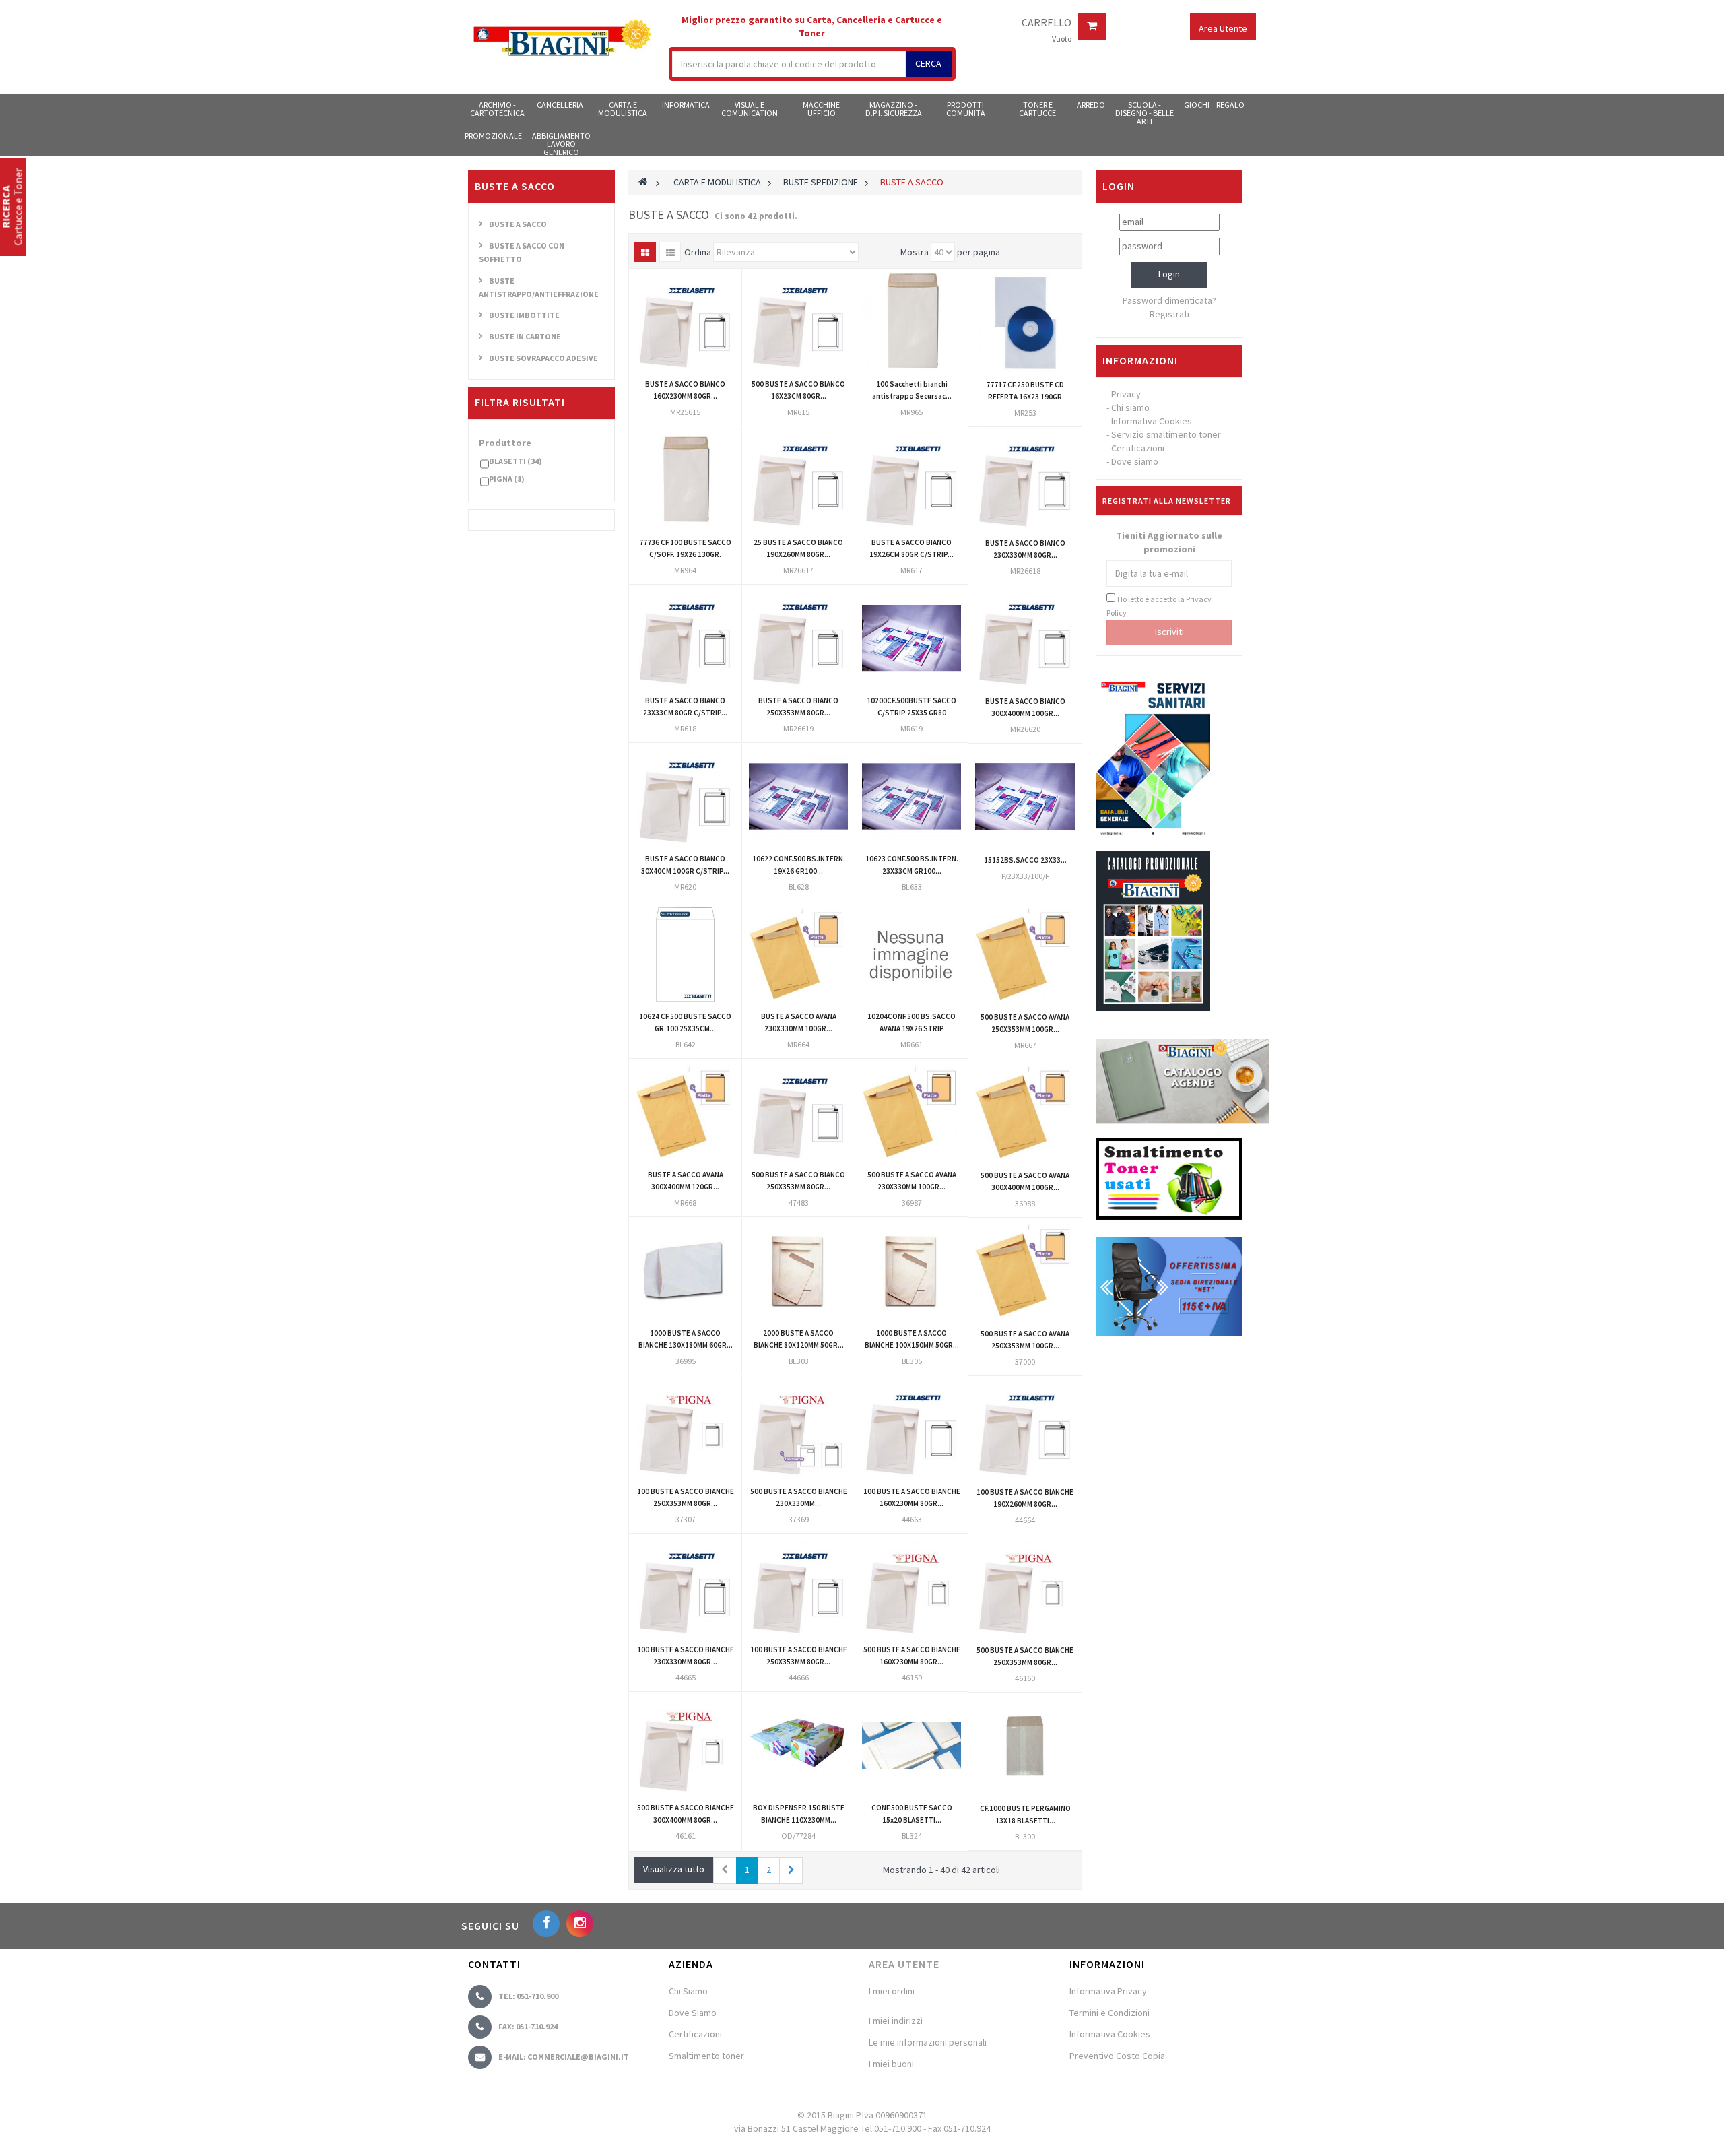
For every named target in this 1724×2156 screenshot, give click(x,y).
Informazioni (1140, 360)
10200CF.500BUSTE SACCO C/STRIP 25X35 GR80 (911, 707)
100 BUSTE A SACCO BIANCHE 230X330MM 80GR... (686, 1656)
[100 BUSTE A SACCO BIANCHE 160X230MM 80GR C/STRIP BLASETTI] (911, 1429)
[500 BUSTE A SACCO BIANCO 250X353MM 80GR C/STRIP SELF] (798, 1112)
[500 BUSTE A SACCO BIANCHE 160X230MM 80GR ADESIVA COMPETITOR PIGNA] (911, 1587)
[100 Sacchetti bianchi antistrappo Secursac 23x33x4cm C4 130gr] (911, 322)
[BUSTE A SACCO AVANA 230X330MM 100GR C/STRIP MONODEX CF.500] (798, 954)
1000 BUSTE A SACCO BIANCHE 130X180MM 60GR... (686, 1339)
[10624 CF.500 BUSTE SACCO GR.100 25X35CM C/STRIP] (685, 954)
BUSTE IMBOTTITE (524, 315)
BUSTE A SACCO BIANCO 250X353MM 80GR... (798, 707)
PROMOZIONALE (493, 136)
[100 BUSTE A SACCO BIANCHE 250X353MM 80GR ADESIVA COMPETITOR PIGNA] (685, 1429)
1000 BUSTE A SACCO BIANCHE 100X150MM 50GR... (912, 1339)
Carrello (1047, 23)
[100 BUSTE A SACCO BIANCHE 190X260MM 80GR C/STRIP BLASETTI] (1025, 1429)
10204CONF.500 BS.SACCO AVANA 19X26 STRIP (911, 1022)
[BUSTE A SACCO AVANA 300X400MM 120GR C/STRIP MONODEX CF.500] (685, 1112)
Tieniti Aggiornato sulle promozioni (1169, 542)
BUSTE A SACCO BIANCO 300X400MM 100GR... (1025, 707)
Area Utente (904, 1964)
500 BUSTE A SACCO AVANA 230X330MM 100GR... (912, 1181)
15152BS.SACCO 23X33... (1025, 860)
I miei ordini (892, 1991)
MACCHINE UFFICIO (821, 109)
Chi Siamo (688, 1991)
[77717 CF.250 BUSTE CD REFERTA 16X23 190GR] (1025, 322)
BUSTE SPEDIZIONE (821, 182)
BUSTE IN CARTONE (525, 336)
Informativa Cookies (1152, 421)
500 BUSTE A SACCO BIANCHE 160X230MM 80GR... (912, 1656)
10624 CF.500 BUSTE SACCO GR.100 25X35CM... (685, 1022)
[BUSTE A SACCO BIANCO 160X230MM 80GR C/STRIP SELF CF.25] (685, 322)
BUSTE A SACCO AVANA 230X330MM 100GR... (799, 1022)
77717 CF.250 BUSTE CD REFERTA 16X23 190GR (1025, 391)
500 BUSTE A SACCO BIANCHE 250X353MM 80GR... (1025, 1656)
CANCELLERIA (560, 105)
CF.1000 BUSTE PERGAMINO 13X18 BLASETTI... (1025, 1815)
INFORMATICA (686, 105)
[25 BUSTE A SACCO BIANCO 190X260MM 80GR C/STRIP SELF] (798, 480)
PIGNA (507, 479)
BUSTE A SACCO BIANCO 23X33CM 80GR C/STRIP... (685, 707)
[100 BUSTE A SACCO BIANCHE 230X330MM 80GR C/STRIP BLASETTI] (685, 1587)
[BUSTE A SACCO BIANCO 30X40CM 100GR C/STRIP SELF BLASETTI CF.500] (685, 796)
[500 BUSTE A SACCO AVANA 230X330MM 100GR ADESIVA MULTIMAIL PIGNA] (911, 1112)
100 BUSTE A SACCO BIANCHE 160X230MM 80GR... (912, 1497)
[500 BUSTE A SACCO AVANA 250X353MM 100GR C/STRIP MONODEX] (1025, 954)
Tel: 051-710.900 (528, 1996)
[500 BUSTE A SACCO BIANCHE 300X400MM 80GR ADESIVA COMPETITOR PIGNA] (685, 1745)
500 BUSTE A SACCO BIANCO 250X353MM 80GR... (798, 1181)
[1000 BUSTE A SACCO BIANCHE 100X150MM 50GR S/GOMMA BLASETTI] (911, 1271)
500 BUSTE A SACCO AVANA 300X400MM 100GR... (1025, 1181)
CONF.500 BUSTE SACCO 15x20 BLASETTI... (912, 1814)
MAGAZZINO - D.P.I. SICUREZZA (894, 109)
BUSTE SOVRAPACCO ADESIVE (543, 358)
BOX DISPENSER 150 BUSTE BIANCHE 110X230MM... (799, 1814)
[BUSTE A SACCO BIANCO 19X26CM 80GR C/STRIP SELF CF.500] (911, 480)
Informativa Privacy (1108, 1991)
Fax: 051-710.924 (528, 2026)
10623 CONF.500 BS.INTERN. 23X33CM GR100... (912, 865)
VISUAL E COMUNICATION (750, 109)
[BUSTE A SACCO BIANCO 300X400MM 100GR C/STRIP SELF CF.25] (1025, 639)
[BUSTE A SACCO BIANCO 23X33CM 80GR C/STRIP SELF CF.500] (685, 638)
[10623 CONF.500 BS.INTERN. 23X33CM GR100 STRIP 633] (911, 796)
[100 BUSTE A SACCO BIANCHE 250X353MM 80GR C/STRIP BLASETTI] (798, 1587)
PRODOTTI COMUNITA (966, 109)
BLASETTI (516, 461)
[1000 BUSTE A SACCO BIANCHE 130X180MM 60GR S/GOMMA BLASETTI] (685, 1271)
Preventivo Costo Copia (1117, 2056)
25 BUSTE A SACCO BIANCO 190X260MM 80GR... (798, 548)
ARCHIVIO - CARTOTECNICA (497, 109)
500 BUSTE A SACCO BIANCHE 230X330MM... (799, 1497)
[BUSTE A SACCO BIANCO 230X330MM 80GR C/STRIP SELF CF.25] (1025, 480)
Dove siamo (1135, 461)
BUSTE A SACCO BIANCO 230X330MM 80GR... (1025, 549)
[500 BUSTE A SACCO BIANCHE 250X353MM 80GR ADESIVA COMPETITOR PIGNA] (1025, 1588)
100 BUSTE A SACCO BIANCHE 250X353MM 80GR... (686, 1497)
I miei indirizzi (896, 2021)
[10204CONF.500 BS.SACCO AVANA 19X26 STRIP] (911, 954)
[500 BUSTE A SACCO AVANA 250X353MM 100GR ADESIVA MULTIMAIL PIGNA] (1025, 1271)
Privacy (1126, 394)
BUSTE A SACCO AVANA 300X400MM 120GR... (686, 1181)
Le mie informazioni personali (928, 2042)
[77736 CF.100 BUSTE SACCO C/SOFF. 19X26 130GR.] (685, 480)
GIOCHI (1197, 105)
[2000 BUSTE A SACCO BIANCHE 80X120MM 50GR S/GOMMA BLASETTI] (798, 1271)
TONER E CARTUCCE (1037, 109)
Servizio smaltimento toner (1166, 434)
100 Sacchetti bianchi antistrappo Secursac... (912, 390)
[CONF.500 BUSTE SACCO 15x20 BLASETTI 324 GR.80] (911, 1745)
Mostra (915, 252)
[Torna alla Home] (643, 182)
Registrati (1169, 314)
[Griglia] (645, 252)
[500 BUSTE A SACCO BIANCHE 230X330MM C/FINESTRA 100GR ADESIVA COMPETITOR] (798, 1429)
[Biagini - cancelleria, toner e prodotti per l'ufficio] (562, 39)
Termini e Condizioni (1109, 2013)
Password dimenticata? (1169, 300)
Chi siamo (1130, 407)
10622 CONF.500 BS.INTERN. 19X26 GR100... (799, 865)
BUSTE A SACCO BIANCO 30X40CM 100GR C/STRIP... (685, 865)
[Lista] (670, 252)
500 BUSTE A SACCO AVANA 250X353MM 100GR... (1025, 1023)
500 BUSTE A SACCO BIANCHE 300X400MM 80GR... (686, 1814)
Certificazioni (1138, 448)
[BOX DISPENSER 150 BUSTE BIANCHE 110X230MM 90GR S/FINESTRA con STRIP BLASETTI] (798, 1745)
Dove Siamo (693, 2013)
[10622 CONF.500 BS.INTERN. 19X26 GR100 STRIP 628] (798, 796)
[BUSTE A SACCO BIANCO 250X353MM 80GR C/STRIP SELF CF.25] (798, 638)
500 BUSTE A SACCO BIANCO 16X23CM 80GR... (798, 390)
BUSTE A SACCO (518, 224)
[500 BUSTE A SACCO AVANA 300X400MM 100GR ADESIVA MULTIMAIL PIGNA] (1025, 1113)
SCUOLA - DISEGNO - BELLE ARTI (1145, 112)
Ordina (698, 252)
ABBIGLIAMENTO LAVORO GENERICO (561, 143)
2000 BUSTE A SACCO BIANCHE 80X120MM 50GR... (799, 1339)
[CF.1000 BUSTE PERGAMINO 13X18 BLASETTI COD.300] (1025, 1746)
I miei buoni (891, 2064)
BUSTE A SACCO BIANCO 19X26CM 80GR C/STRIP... (911, 548)
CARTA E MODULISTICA (623, 109)
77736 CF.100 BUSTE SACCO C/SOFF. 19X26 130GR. (685, 548)
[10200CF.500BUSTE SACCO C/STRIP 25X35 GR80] (911, 638)
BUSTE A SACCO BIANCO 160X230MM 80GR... (685, 390)
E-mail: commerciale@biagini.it (564, 2057)
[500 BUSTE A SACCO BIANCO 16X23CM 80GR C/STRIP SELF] (798, 322)
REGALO (1230, 105)
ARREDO (1091, 105)
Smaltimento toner (706, 2056)
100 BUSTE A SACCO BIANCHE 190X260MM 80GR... (1025, 1498)
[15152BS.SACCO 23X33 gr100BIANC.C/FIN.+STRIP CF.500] (1025, 797)
